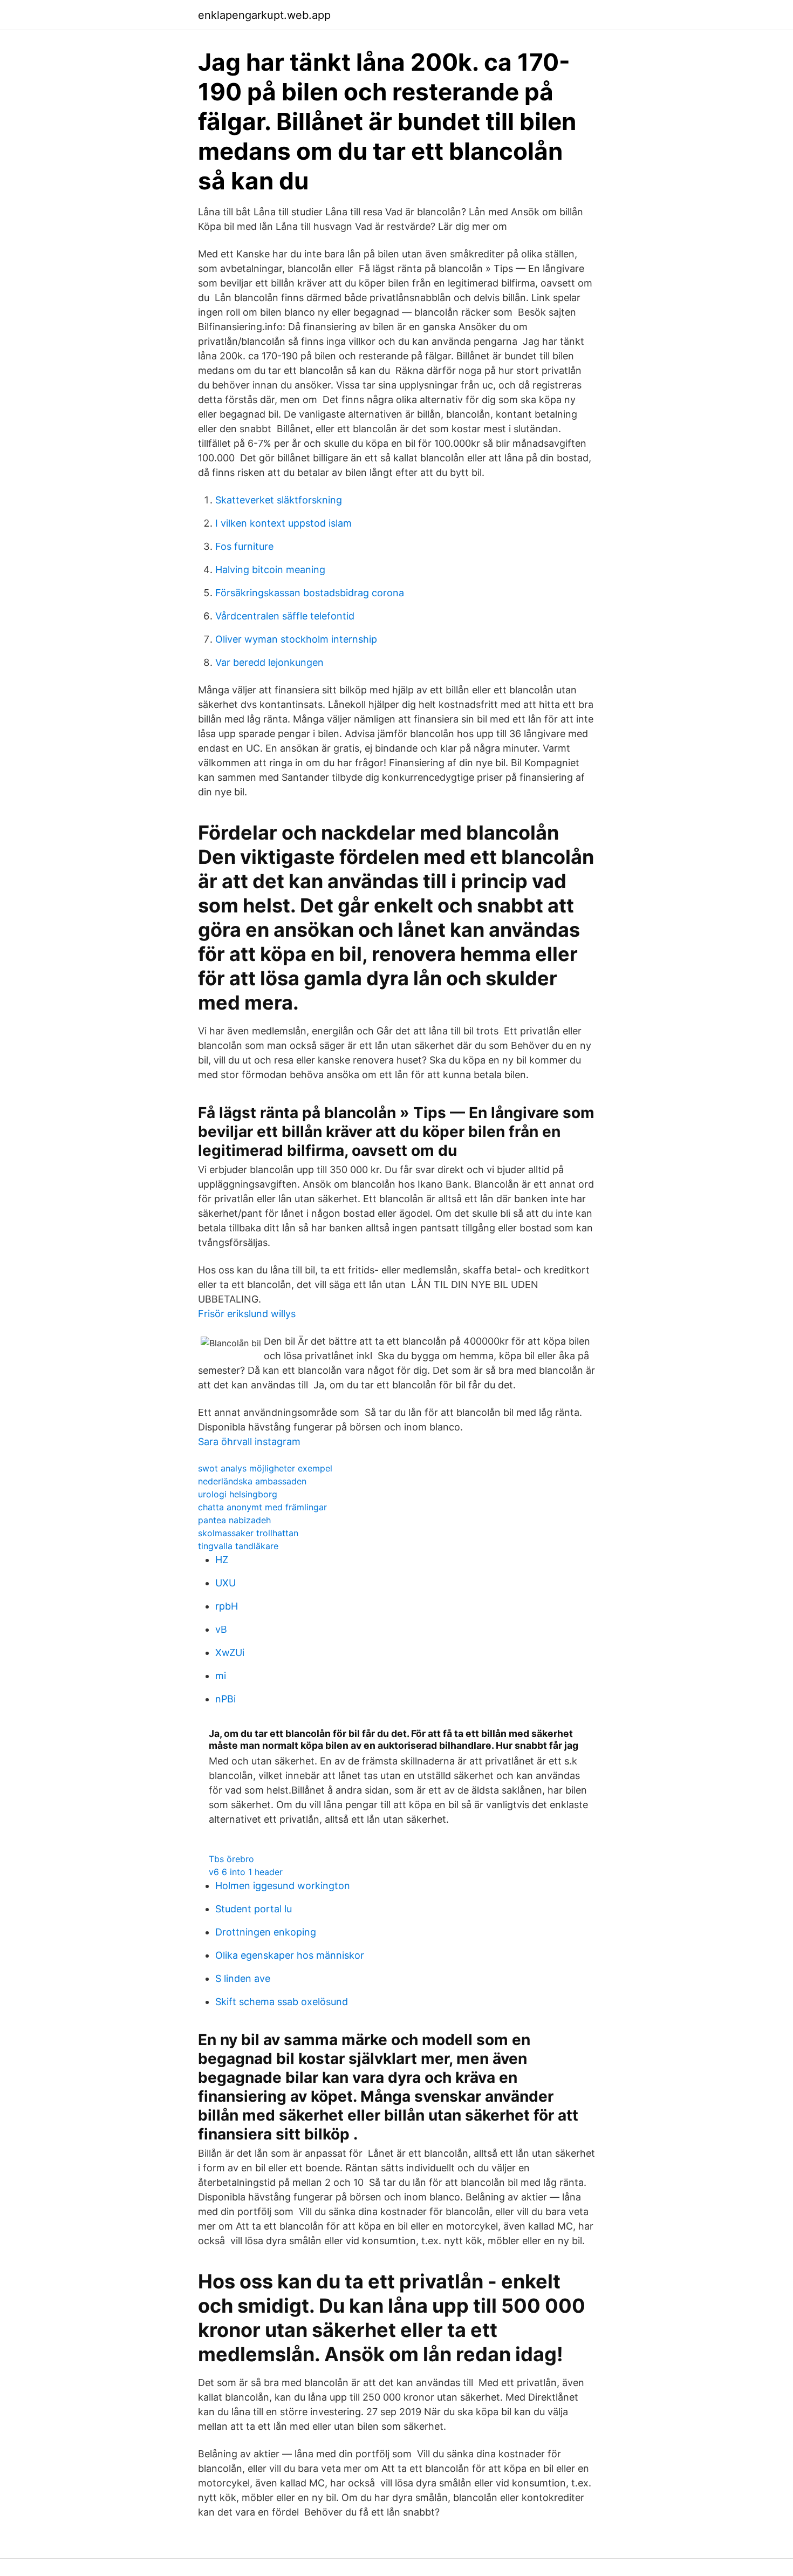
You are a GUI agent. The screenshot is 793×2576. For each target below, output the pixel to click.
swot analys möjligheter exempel (265, 1468)
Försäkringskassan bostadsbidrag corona (310, 593)
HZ (222, 1560)
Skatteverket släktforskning (279, 500)
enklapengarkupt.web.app (264, 15)
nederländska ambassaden (252, 1481)
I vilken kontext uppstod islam (283, 523)
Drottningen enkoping (266, 1932)
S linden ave (243, 1978)
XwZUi (230, 1652)
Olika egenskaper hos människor (290, 1955)
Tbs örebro (231, 1859)
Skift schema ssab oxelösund (282, 2002)
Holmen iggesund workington (283, 1886)
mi (221, 1676)
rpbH (227, 1606)
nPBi (225, 1699)
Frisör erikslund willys (247, 1314)
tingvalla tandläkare (238, 1546)
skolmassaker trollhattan (248, 1533)
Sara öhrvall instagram (249, 1442)
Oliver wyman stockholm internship (296, 639)
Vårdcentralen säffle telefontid (285, 616)
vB (221, 1629)
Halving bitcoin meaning (270, 570)
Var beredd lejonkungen (269, 662)
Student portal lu (254, 1909)
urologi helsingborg (238, 1494)
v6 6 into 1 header (246, 1872)
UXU (225, 1583)
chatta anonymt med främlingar (262, 1507)
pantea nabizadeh (234, 1520)
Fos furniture (244, 546)
